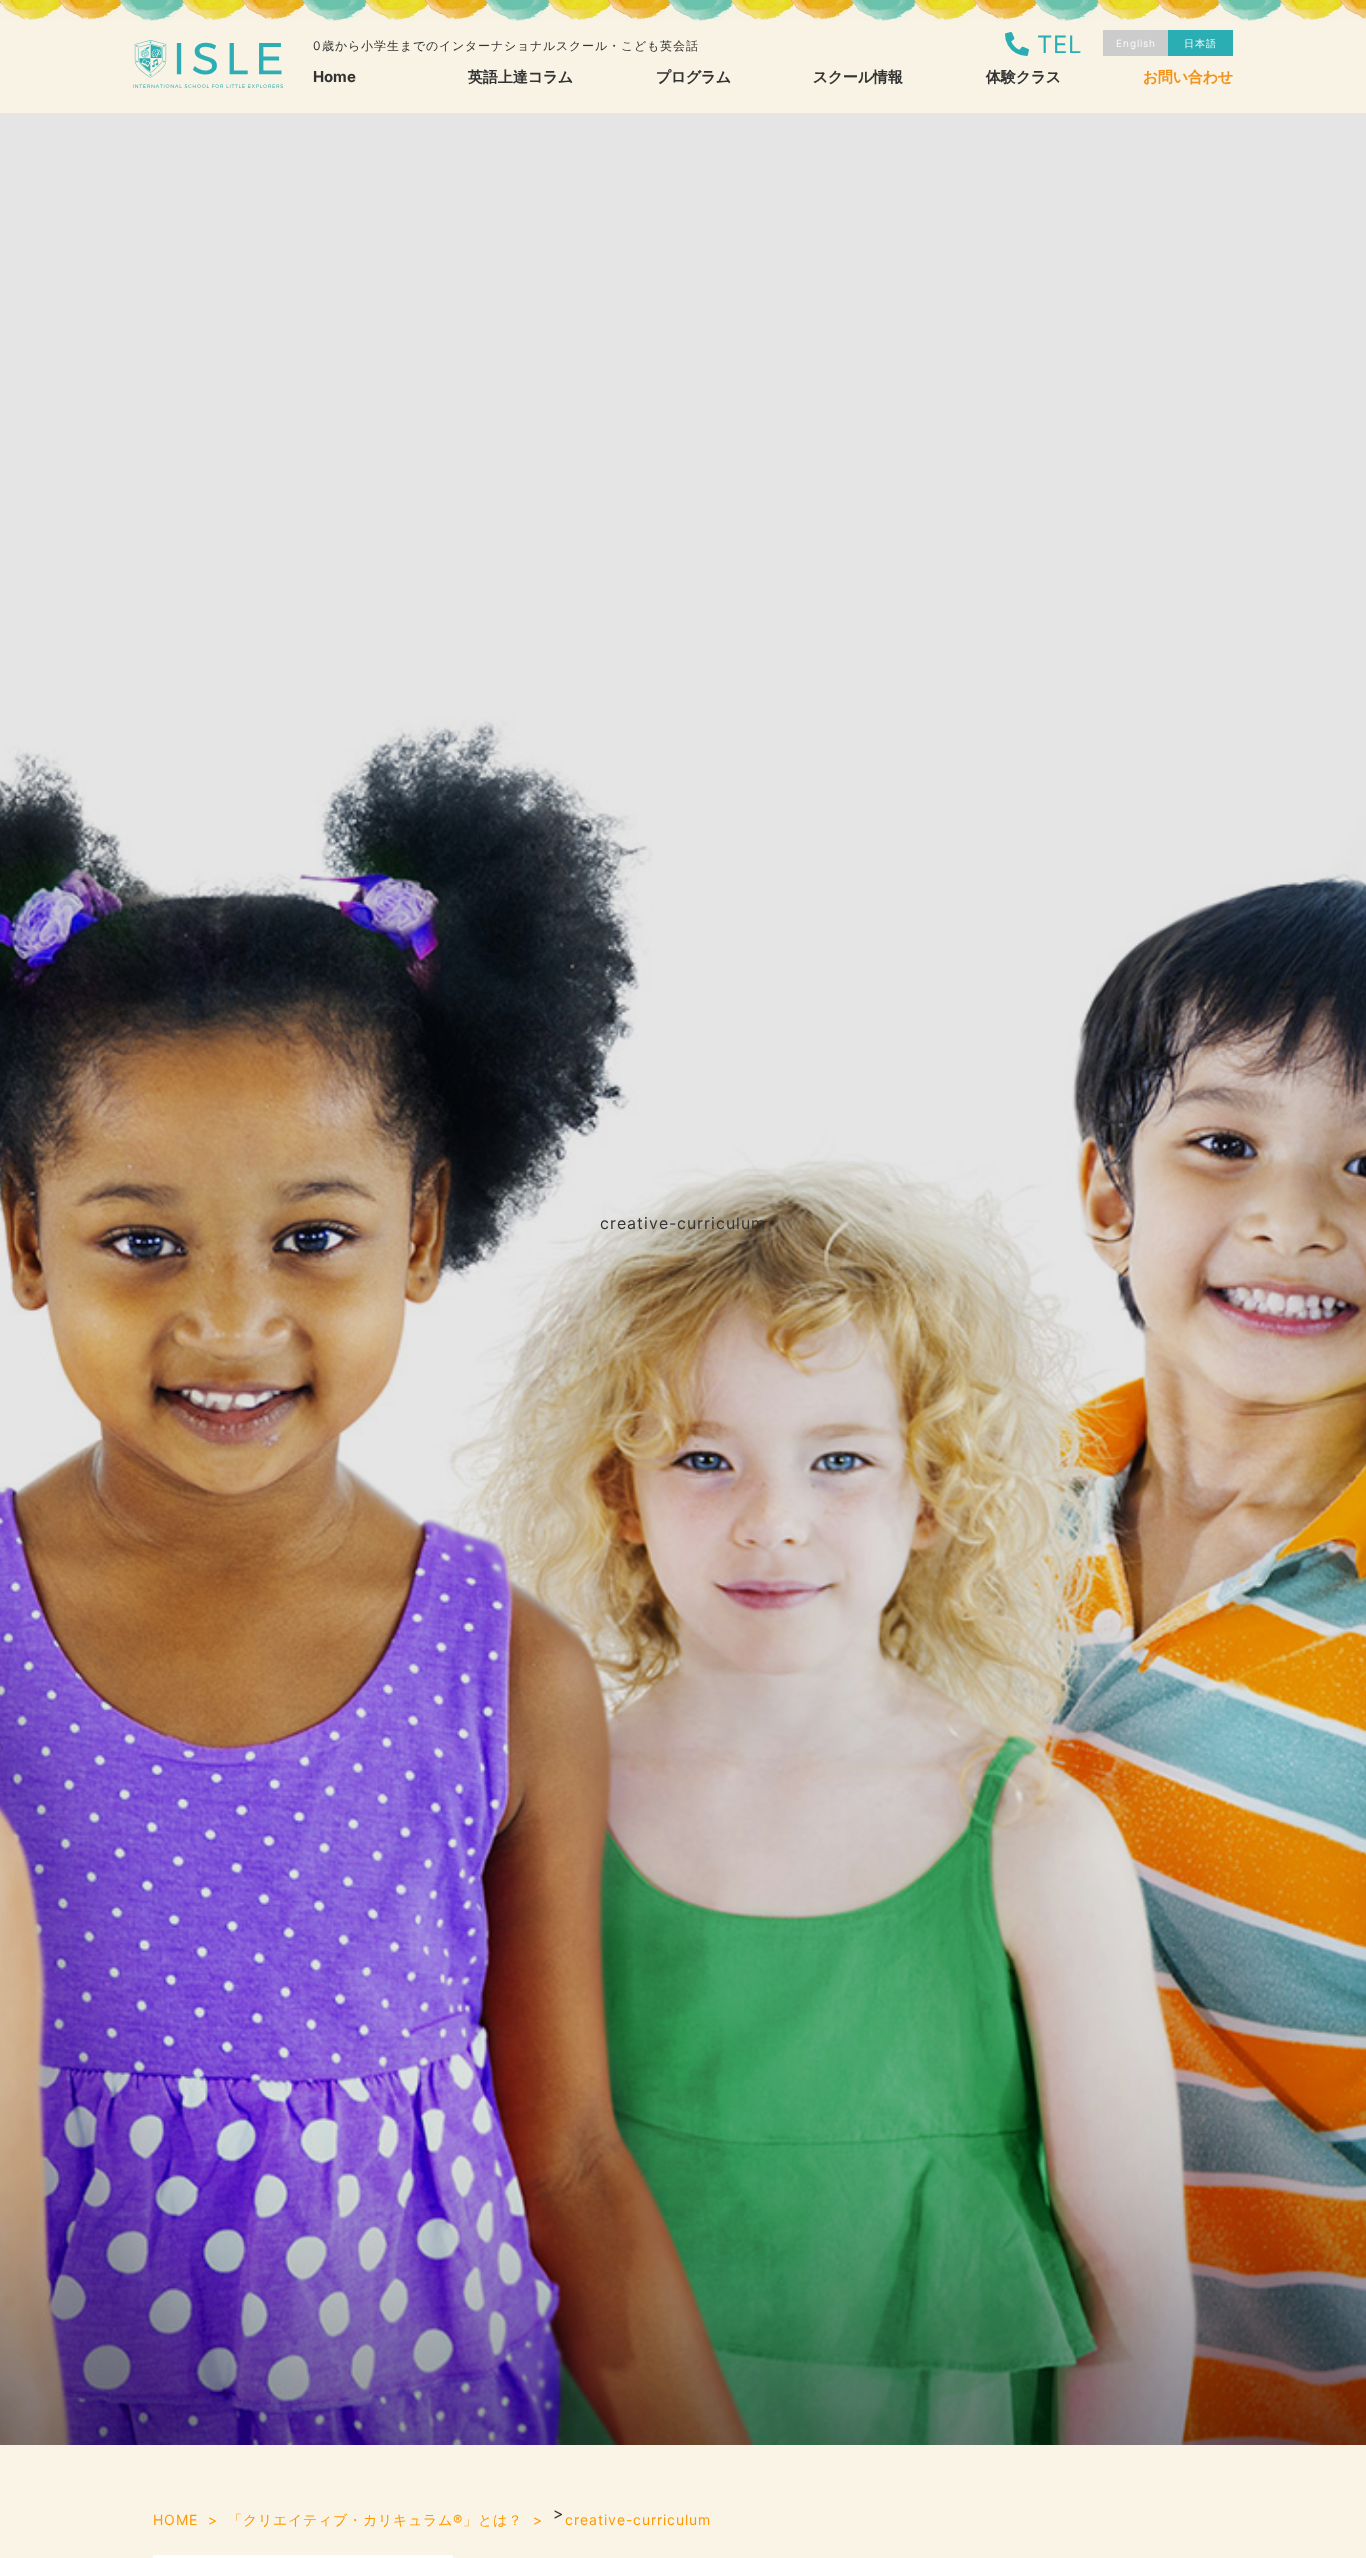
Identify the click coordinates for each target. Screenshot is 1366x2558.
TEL (1060, 44)
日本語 (1200, 43)
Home (334, 76)
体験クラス (1023, 76)
